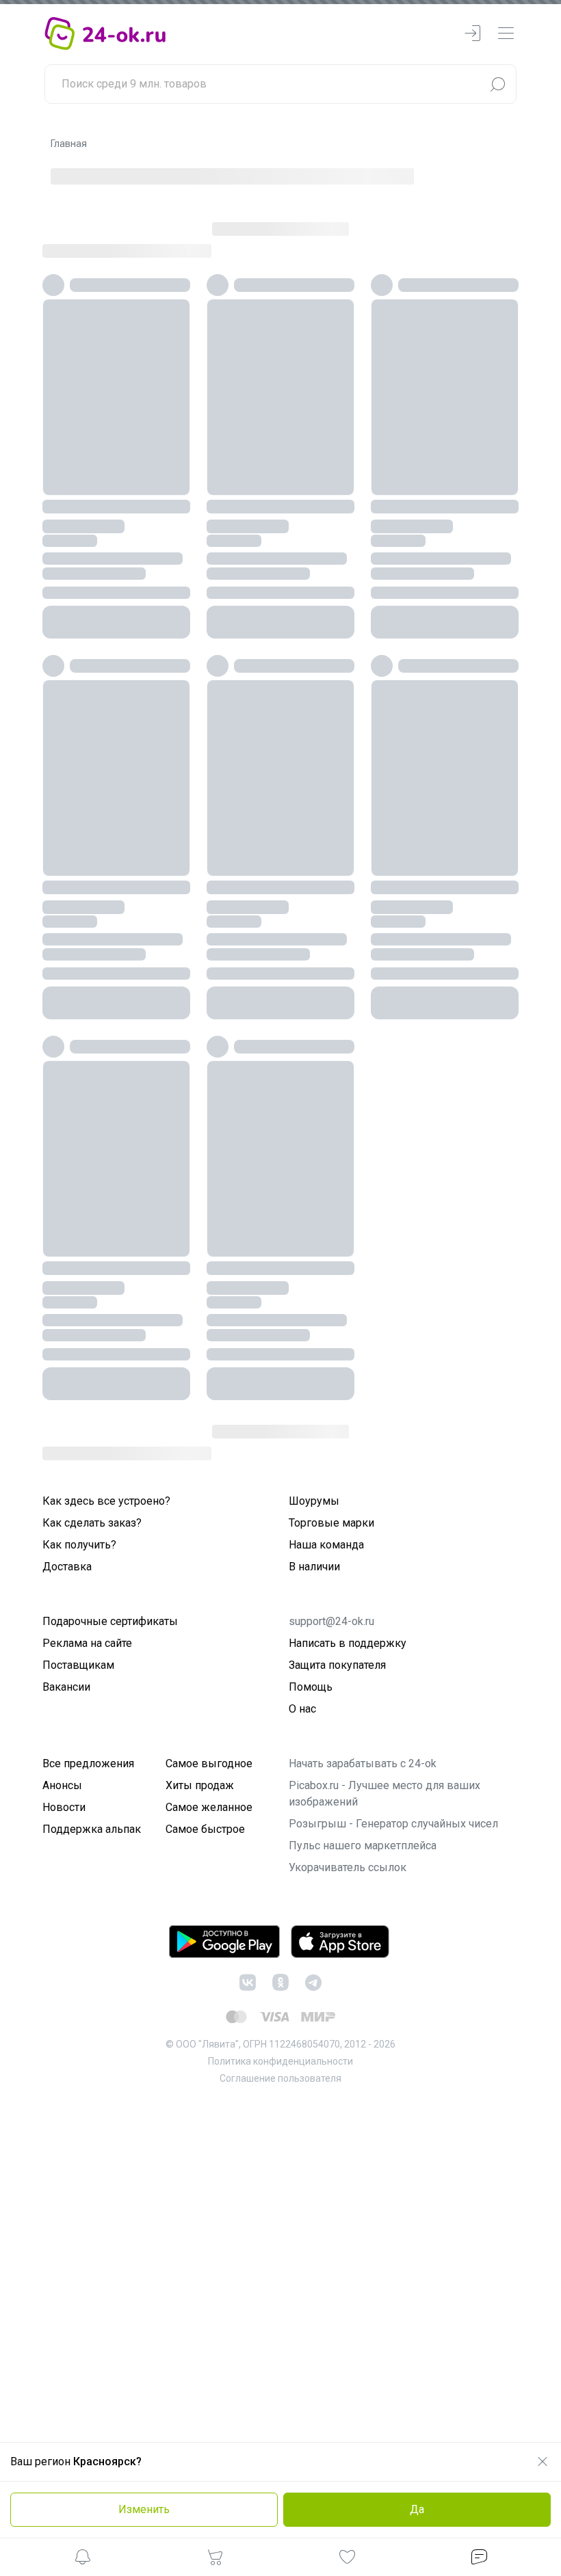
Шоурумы (314, 1501)
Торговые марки (331, 1523)
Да (417, 2509)
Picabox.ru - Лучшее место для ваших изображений (384, 1794)
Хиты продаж (200, 1785)
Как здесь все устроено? (106, 1501)
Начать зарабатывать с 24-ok (363, 1763)
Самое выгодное (209, 1763)
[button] (83, 2559)
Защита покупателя (337, 1665)
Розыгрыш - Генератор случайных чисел (393, 1824)
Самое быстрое (205, 1829)
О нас (302, 1709)
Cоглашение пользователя (280, 2078)
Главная (69, 144)
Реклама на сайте (87, 1643)
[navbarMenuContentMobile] (506, 34)
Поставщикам (78, 1665)
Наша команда (326, 1545)
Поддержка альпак (92, 1829)
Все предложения (88, 1763)
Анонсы (62, 1785)
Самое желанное (209, 1807)
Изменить (144, 2509)
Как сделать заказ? (92, 1523)
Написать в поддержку (348, 1643)
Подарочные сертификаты (110, 1621)
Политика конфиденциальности (280, 2061)
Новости (64, 1807)
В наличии (314, 1567)
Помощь (311, 1687)
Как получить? (79, 1545)
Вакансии (66, 1687)
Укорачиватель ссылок (348, 1867)
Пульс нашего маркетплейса (363, 1846)
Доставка (67, 1567)
